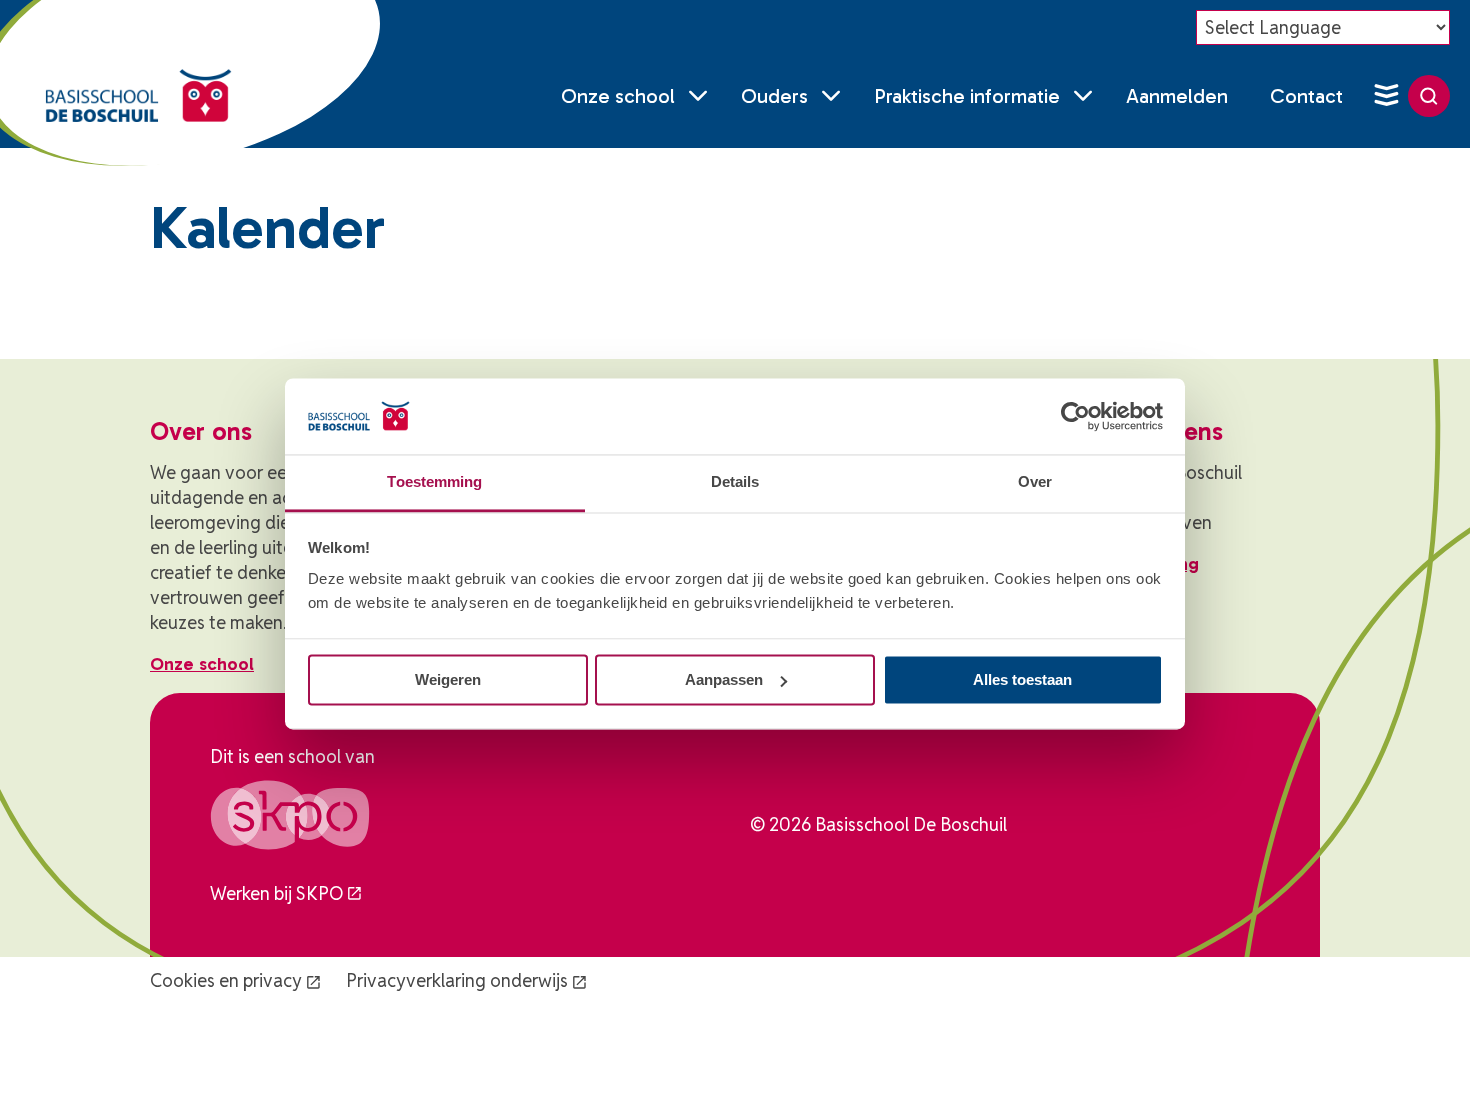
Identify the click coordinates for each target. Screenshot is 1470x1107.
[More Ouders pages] (831, 96)
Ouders (774, 96)
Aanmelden (1177, 96)
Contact (1306, 96)
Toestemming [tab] (434, 482)
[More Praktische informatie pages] (1083, 96)
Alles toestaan (1022, 679)
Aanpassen (724, 679)
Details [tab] (735, 482)
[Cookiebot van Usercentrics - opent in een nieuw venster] (1075, 416)
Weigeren (448, 679)
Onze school (618, 96)
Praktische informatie (967, 96)
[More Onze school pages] (698, 96)
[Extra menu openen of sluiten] (1386, 96)
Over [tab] (1035, 482)
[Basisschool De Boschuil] (138, 96)
